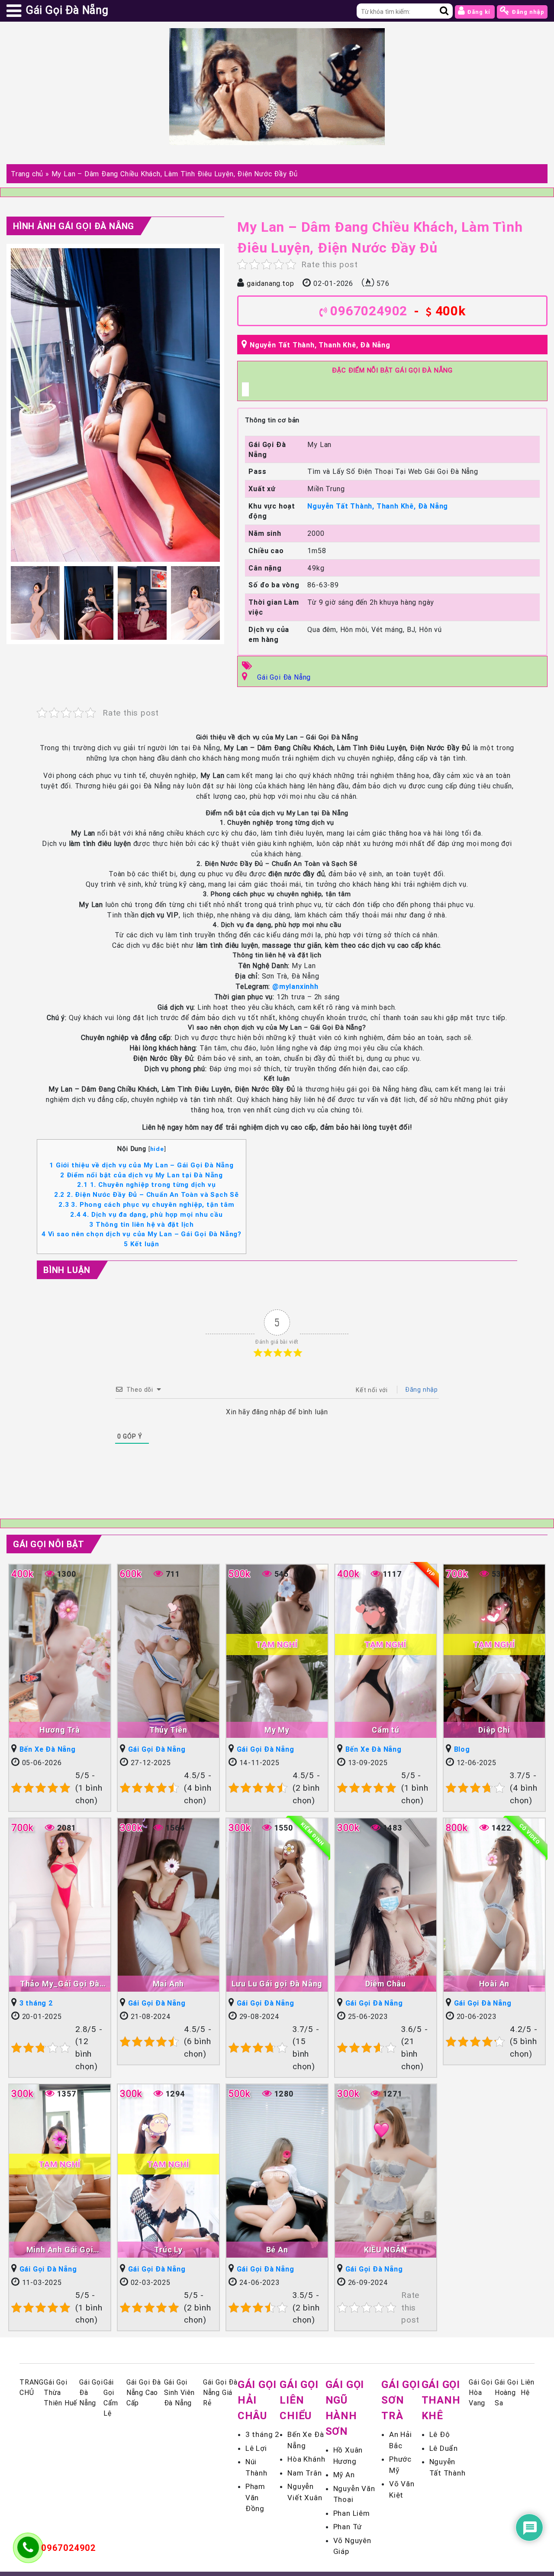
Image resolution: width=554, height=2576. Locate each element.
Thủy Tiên (168, 1730)
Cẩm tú (386, 1730)
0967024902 (369, 311)
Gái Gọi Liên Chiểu (299, 2400)
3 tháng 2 (36, 2003)
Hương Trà (60, 1730)
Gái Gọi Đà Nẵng (284, 677)
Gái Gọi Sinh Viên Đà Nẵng (179, 2392)
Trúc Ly (168, 2250)
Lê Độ (440, 2434)
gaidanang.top (270, 283)
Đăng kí (478, 12)
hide (157, 1149)
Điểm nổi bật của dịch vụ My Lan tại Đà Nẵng (142, 1175)
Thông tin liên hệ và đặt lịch (142, 1224)
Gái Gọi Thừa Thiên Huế (60, 2392)
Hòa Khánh (306, 2459)
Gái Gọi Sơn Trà (401, 2400)
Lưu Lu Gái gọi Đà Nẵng (277, 1984)
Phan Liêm (352, 2513)
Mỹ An (344, 2475)
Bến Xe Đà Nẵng (48, 1749)
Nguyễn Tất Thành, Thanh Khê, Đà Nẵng (320, 345)
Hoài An (494, 1984)
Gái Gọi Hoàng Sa (507, 2392)
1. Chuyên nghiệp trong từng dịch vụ (146, 1184)
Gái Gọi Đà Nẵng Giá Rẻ (220, 2392)
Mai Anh (169, 1984)
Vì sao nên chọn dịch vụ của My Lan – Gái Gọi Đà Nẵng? (142, 1234)
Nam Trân (304, 2473)
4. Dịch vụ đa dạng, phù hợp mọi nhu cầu (146, 1214)
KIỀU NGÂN (386, 2250)
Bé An (277, 2250)
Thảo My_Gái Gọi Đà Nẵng (60, 1984)
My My (277, 1730)
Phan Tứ (348, 2527)
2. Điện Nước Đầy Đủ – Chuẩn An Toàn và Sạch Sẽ (147, 1194)
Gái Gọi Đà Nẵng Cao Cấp (144, 2392)
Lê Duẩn (444, 2448)
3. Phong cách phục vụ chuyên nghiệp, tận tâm (146, 1204)
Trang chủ (27, 174)
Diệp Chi (494, 1730)
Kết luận (142, 1244)
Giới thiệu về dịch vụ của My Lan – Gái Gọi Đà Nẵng (142, 1165)
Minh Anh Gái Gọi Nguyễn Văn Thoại (60, 2250)
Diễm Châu (386, 1984)
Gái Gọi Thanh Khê (441, 2400)
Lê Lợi (256, 2448)
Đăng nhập (527, 12)
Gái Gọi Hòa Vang (481, 2392)
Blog (462, 1749)
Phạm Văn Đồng (255, 2497)
